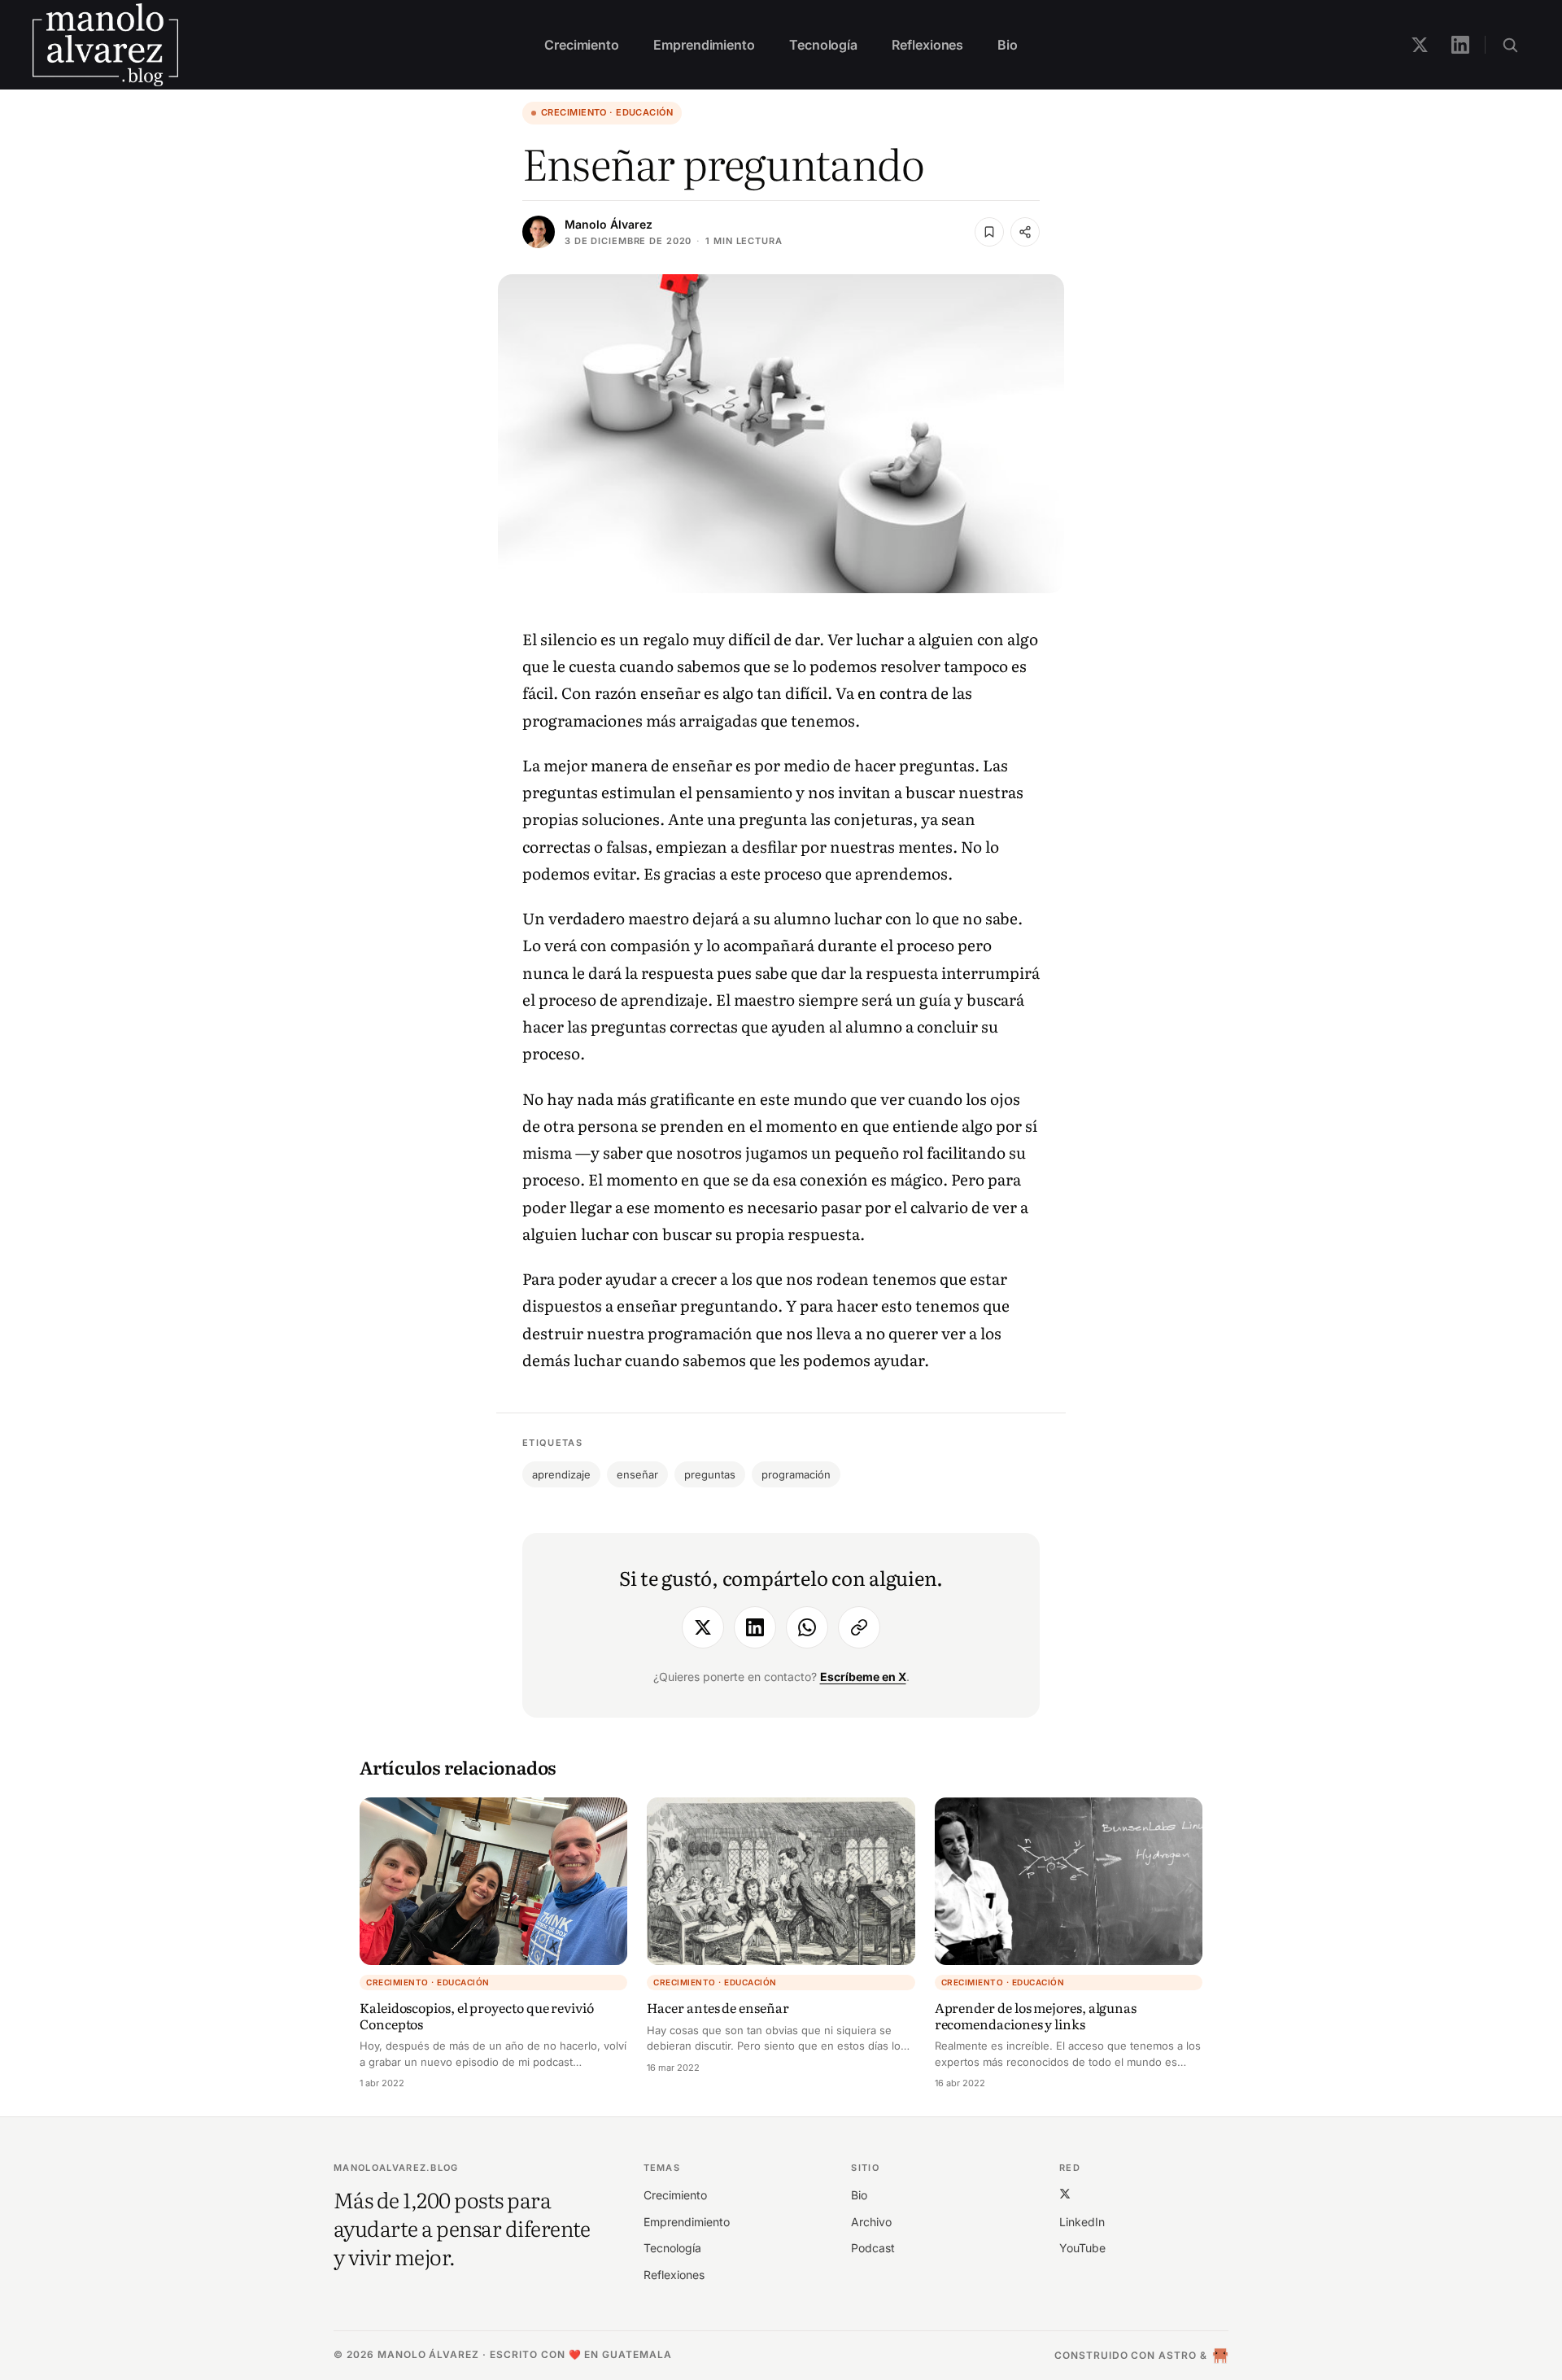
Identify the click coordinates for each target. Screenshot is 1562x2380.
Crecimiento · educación (607, 112)
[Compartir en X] (703, 1627)
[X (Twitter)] (1065, 2193)
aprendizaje (561, 1474)
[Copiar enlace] (859, 1627)
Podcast (873, 2248)
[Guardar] (989, 232)
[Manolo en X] (1420, 45)
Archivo (871, 2222)
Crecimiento (582, 45)
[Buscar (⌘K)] (1510, 45)
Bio (1008, 45)
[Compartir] (1025, 232)
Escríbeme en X (863, 1677)
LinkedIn (1082, 2222)
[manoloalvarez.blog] (105, 45)
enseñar (637, 1474)
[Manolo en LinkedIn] (1460, 45)
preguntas (710, 1474)
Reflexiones (927, 45)
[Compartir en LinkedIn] (755, 1627)
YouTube (1082, 2248)
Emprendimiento (704, 45)
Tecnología (823, 45)
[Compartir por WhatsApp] (807, 1627)
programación (796, 1474)
